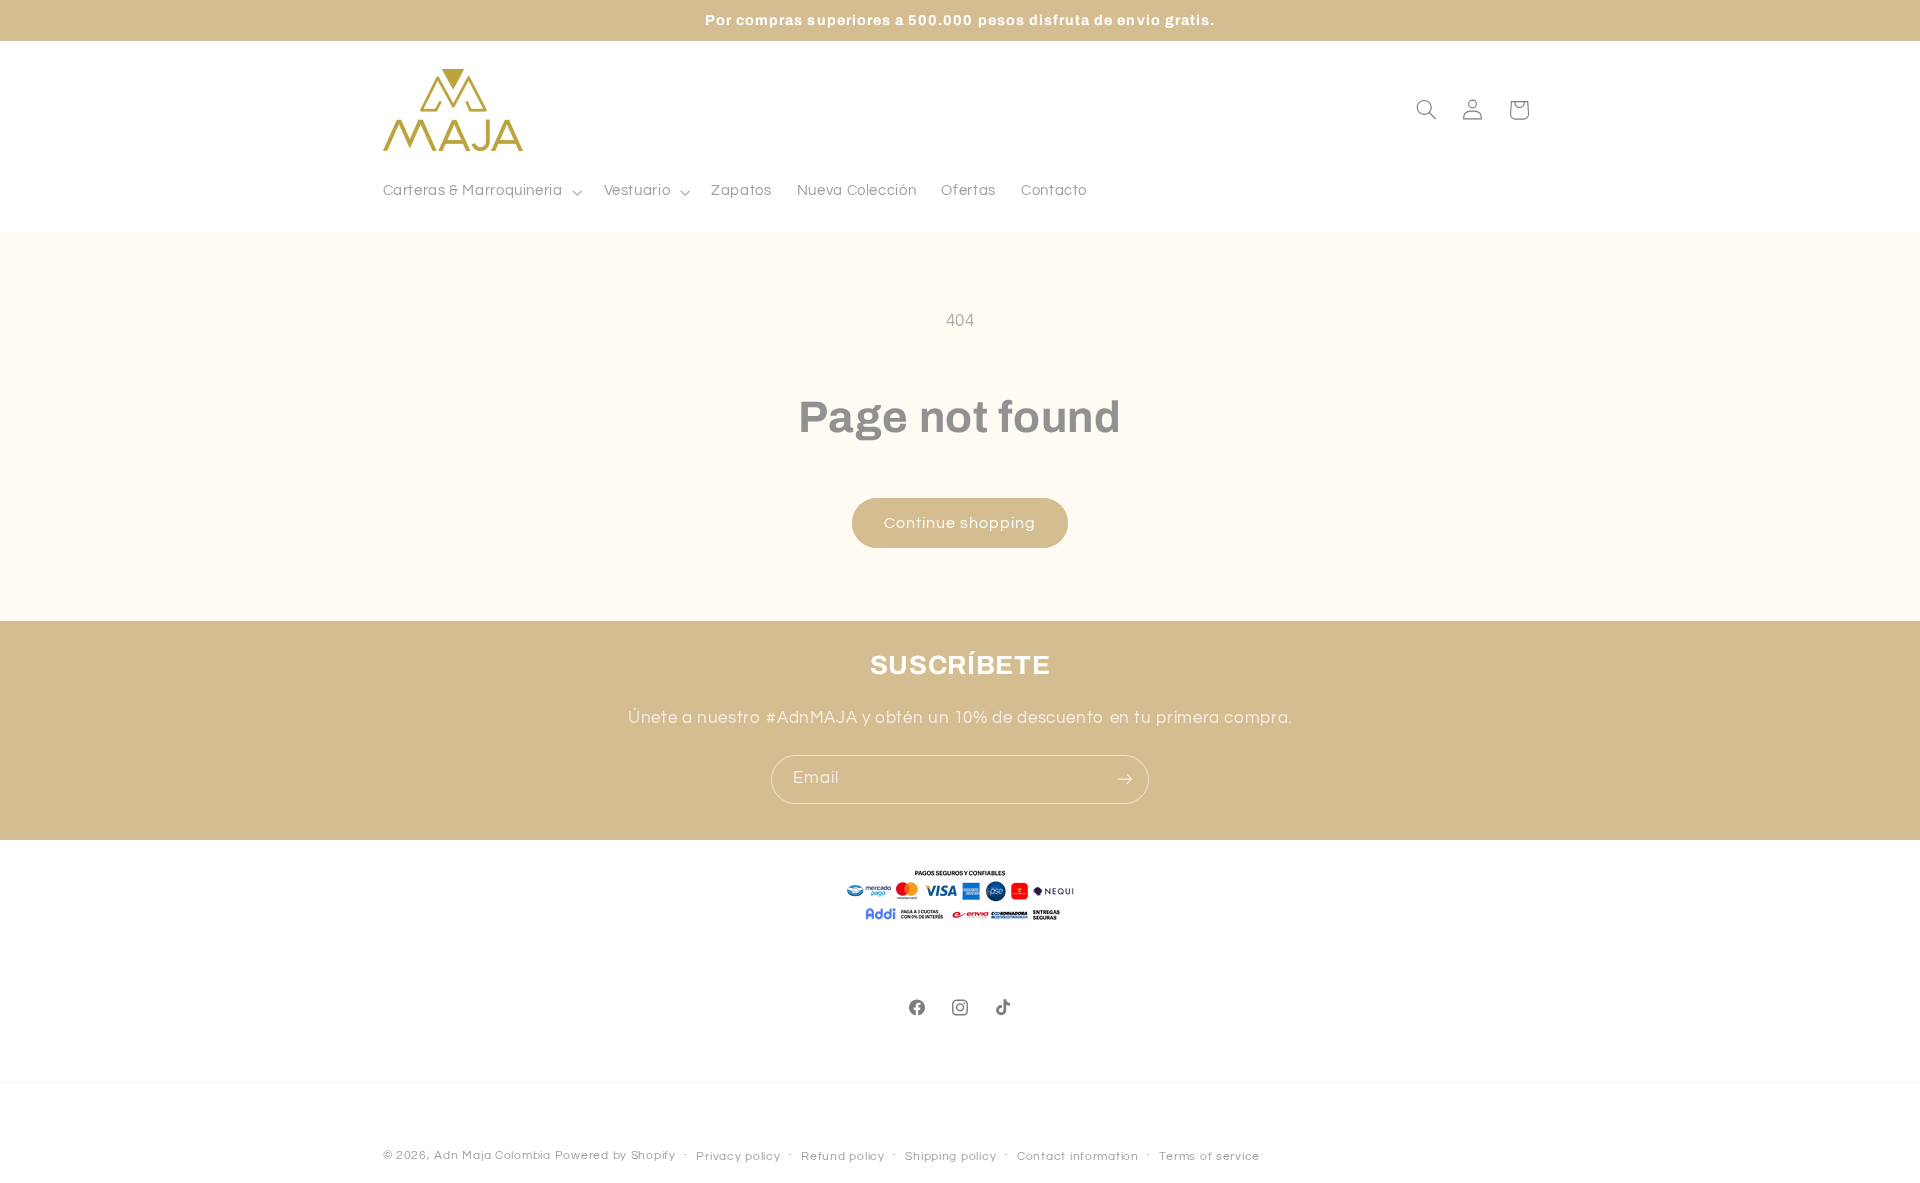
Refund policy (843, 1156)
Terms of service (1209, 1156)
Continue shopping (960, 523)
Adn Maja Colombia (492, 1155)
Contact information (1078, 1156)
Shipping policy (950, 1156)
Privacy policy (738, 1156)
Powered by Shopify (615, 1155)
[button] (480, 192)
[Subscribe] (1125, 779)
